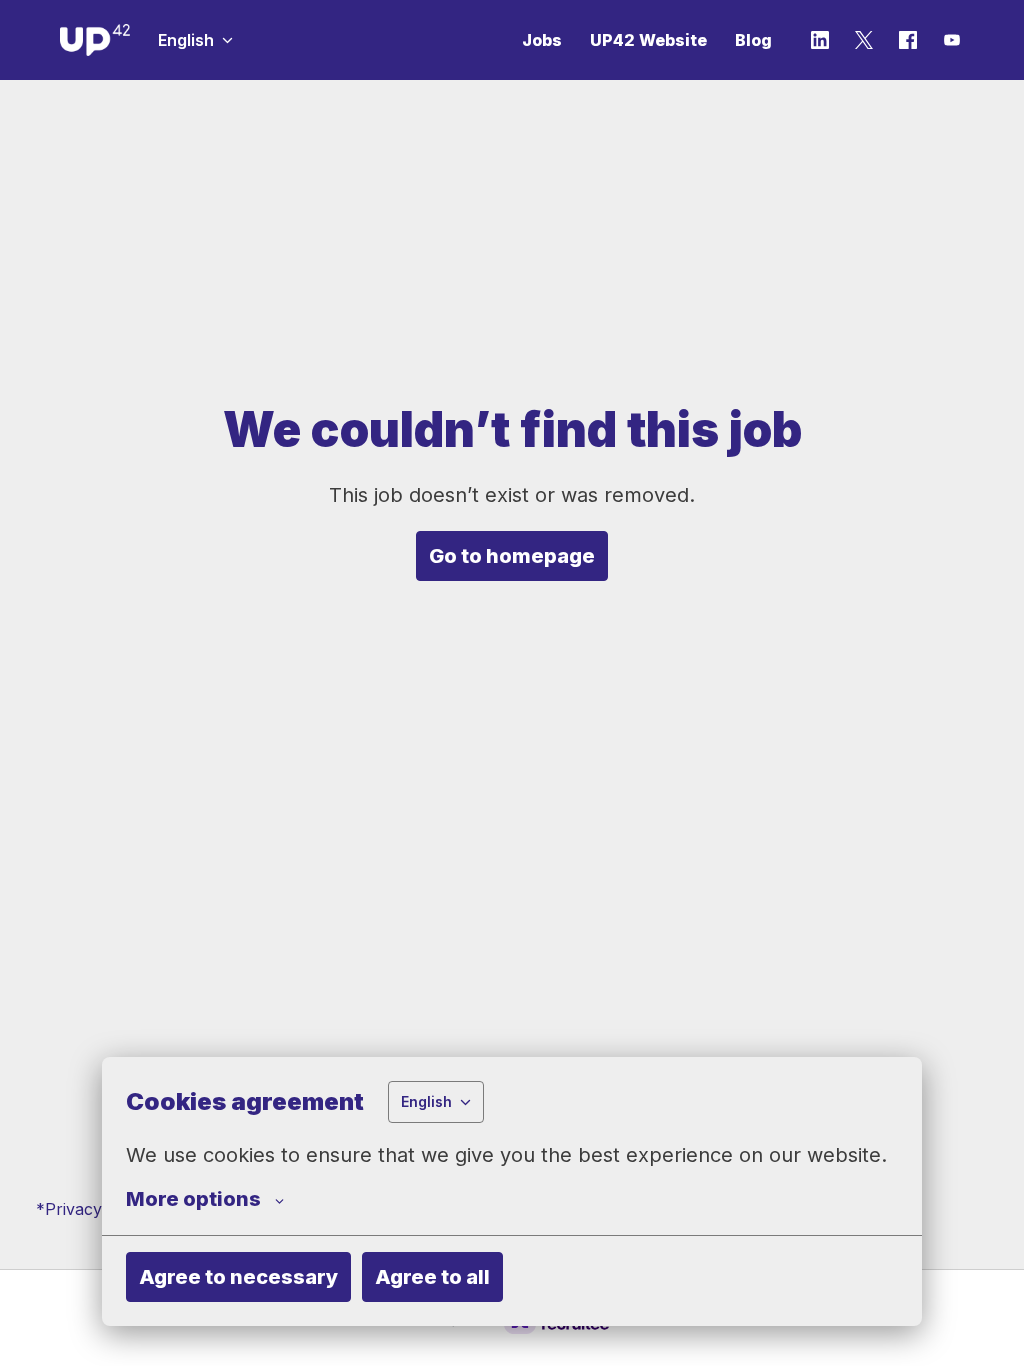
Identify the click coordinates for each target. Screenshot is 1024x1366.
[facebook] (908, 40)
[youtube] (952, 40)
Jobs (542, 40)
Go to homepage (512, 556)
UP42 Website (648, 40)
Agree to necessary (238, 1277)
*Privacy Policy (94, 1209)
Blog (753, 40)
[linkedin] (820, 40)
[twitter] (864, 40)
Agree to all (432, 1277)
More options (193, 1199)
